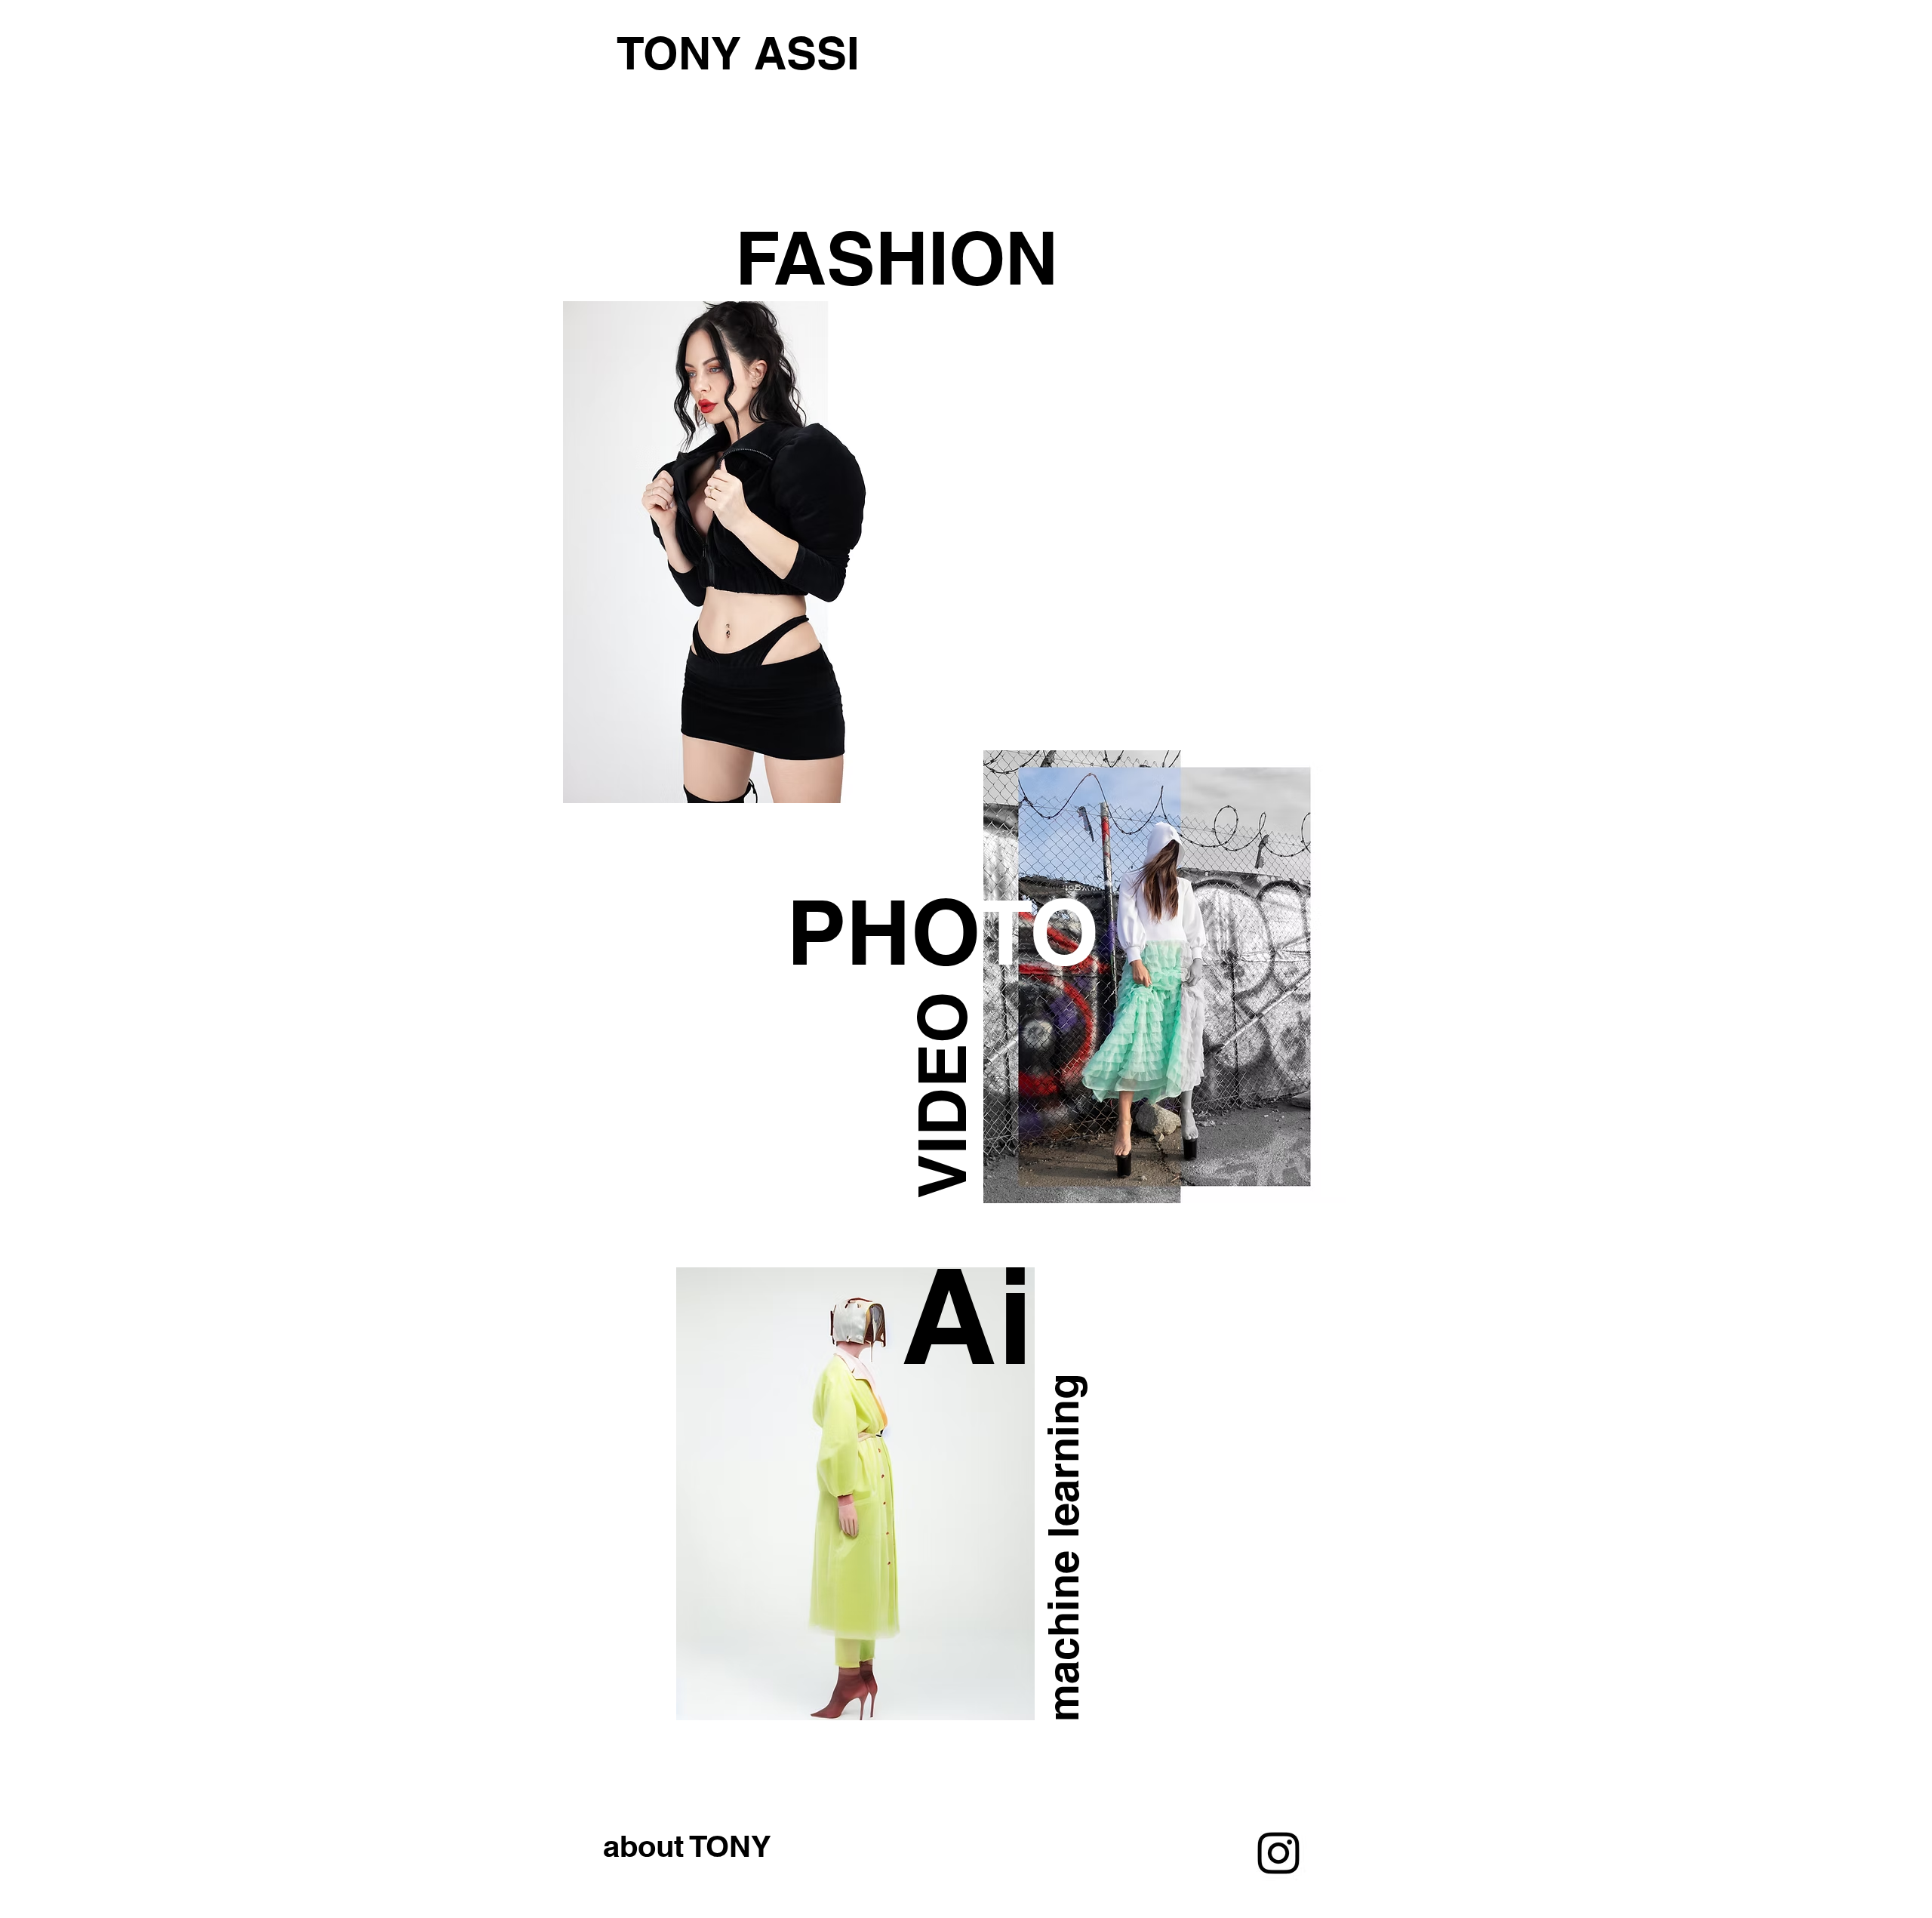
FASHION (897, 258)
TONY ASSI (738, 53)
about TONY (687, 1846)
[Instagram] (1278, 1853)
